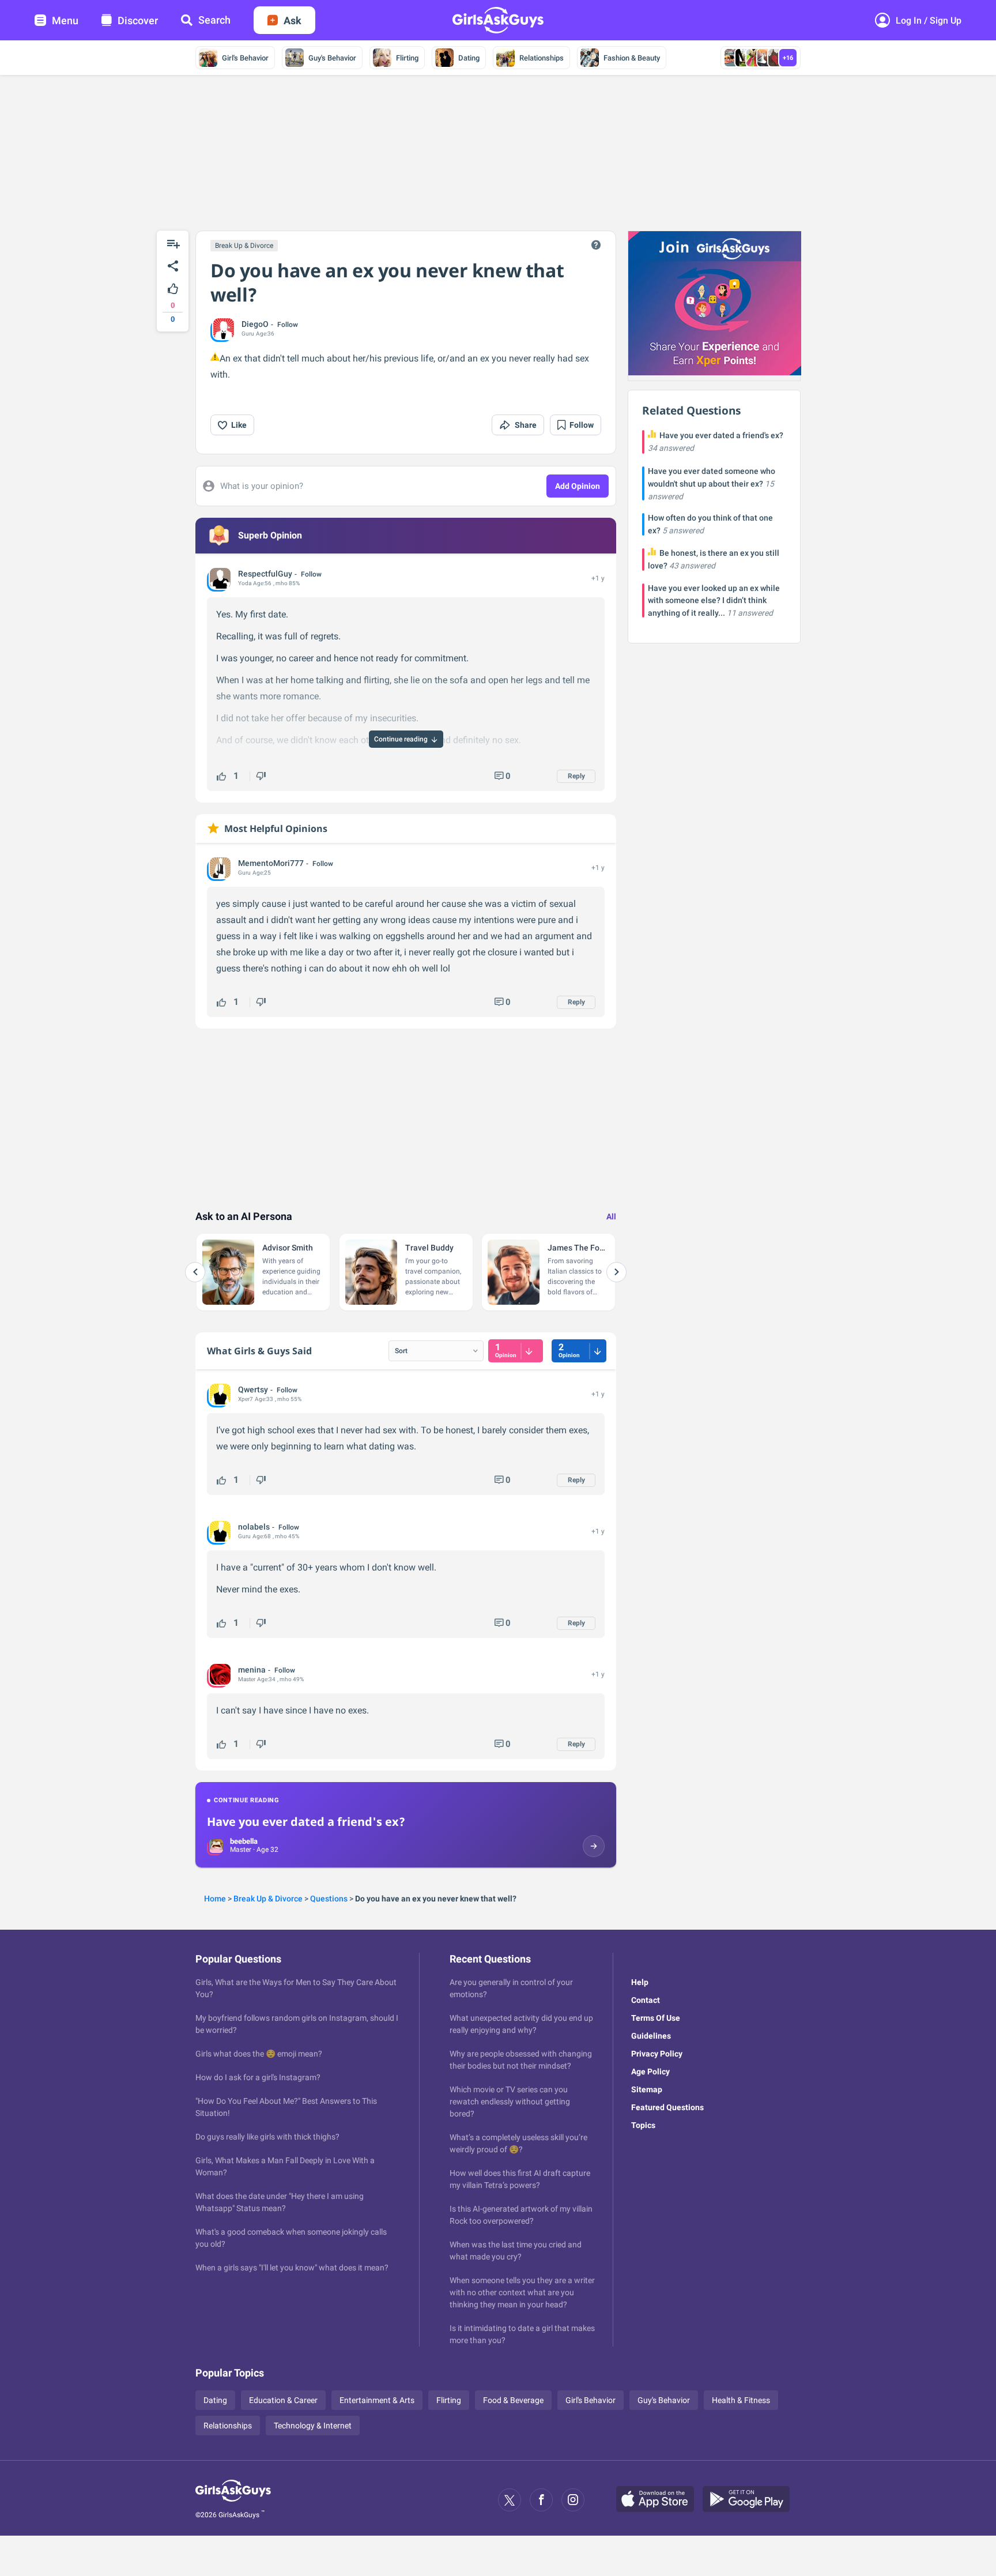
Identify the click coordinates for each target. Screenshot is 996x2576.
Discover (138, 20)
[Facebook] (541, 2500)
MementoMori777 (271, 863)
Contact (646, 2000)
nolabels (254, 1527)
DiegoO (255, 324)
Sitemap (647, 2089)
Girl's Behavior (245, 58)
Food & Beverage (513, 2400)
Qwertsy (253, 1389)
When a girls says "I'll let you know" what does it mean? (292, 2268)
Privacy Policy (657, 2054)
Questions (329, 1899)
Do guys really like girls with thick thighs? (267, 2137)
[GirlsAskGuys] (233, 2500)
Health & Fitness (741, 2400)
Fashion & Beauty (632, 58)
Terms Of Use (656, 2018)
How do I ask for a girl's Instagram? (258, 2077)
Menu (65, 20)
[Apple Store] (659, 2500)
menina (252, 1670)
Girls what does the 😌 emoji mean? (259, 2054)
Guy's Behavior (332, 58)
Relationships (542, 58)
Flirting (407, 58)
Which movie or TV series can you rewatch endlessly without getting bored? (510, 2102)
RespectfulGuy (265, 574)
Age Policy (650, 2072)
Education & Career (283, 2400)
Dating (469, 58)
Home (215, 1899)
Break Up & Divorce (244, 246)
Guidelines (651, 2036)
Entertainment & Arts (377, 2400)
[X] (510, 2500)
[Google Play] (750, 2500)
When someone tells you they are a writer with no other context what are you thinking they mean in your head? (522, 2292)
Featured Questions (667, 2107)
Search (214, 20)
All (611, 1217)
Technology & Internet (313, 2426)
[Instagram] (573, 2500)
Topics (643, 2125)
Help (640, 1982)
